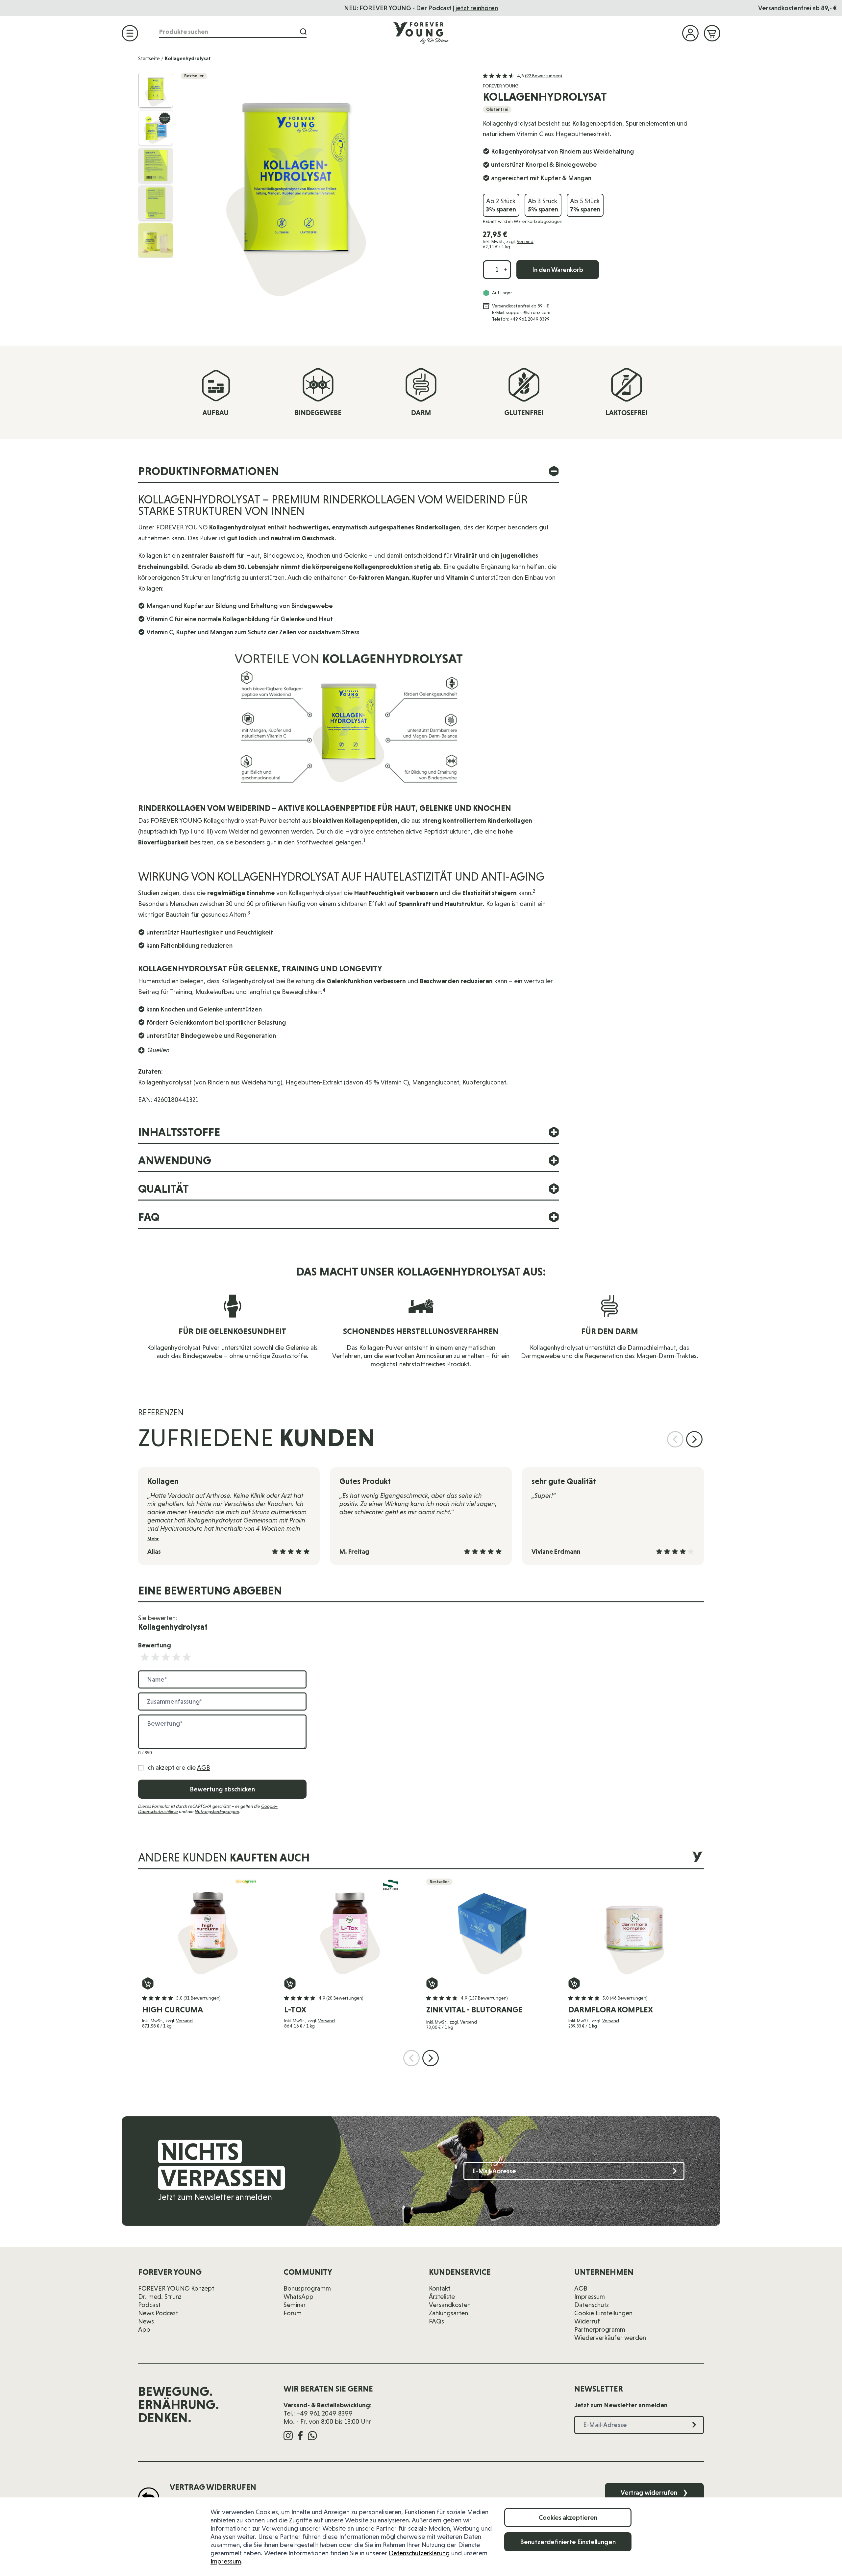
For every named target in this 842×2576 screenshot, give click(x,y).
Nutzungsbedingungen (217, 1811)
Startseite (149, 58)
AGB (204, 1767)
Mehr (153, 1539)
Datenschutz (592, 2305)
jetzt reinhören (477, 8)
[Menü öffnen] (130, 33)
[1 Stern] (145, 1657)
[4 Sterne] (176, 1657)
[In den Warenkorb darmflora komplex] (574, 1983)
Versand (525, 241)
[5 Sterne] (187, 1657)
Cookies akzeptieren (568, 2517)
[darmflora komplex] (634, 1928)
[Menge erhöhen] (506, 270)
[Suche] (303, 32)
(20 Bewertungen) (345, 1998)
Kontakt (440, 2288)
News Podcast (158, 2313)
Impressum (226, 2561)
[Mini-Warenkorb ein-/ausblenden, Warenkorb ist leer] (712, 33)
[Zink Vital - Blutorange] (492, 1928)
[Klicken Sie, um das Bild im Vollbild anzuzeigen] (325, 188)
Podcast (149, 2305)
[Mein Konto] (690, 33)
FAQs (436, 2321)
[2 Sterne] (155, 1657)
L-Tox (295, 2010)
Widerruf (587, 2321)
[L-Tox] (350, 1928)
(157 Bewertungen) (488, 1998)
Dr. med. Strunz (160, 2297)
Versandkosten (450, 2305)
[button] (522, 76)
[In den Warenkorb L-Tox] (290, 1983)
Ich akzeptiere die (178, 1767)
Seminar (295, 2305)
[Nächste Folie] (694, 1439)
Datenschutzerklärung (419, 2553)
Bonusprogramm (307, 2288)
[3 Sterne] (166, 1657)
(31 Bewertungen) (202, 1998)
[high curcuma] (208, 1928)
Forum (293, 2313)
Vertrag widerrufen (654, 2492)
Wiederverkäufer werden (610, 2338)
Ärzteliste (442, 2297)
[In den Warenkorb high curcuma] (148, 1983)
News (146, 2321)
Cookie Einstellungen (603, 2313)
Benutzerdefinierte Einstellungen (568, 2542)
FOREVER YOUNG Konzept (176, 2288)
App (144, 2329)
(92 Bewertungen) (544, 76)
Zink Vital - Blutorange (474, 2010)
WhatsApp (298, 2297)
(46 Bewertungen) (629, 1998)
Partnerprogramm (600, 2329)
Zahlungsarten (448, 2313)
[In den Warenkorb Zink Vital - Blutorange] (432, 1983)
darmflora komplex (611, 2010)
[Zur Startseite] (421, 33)
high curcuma (173, 2010)
